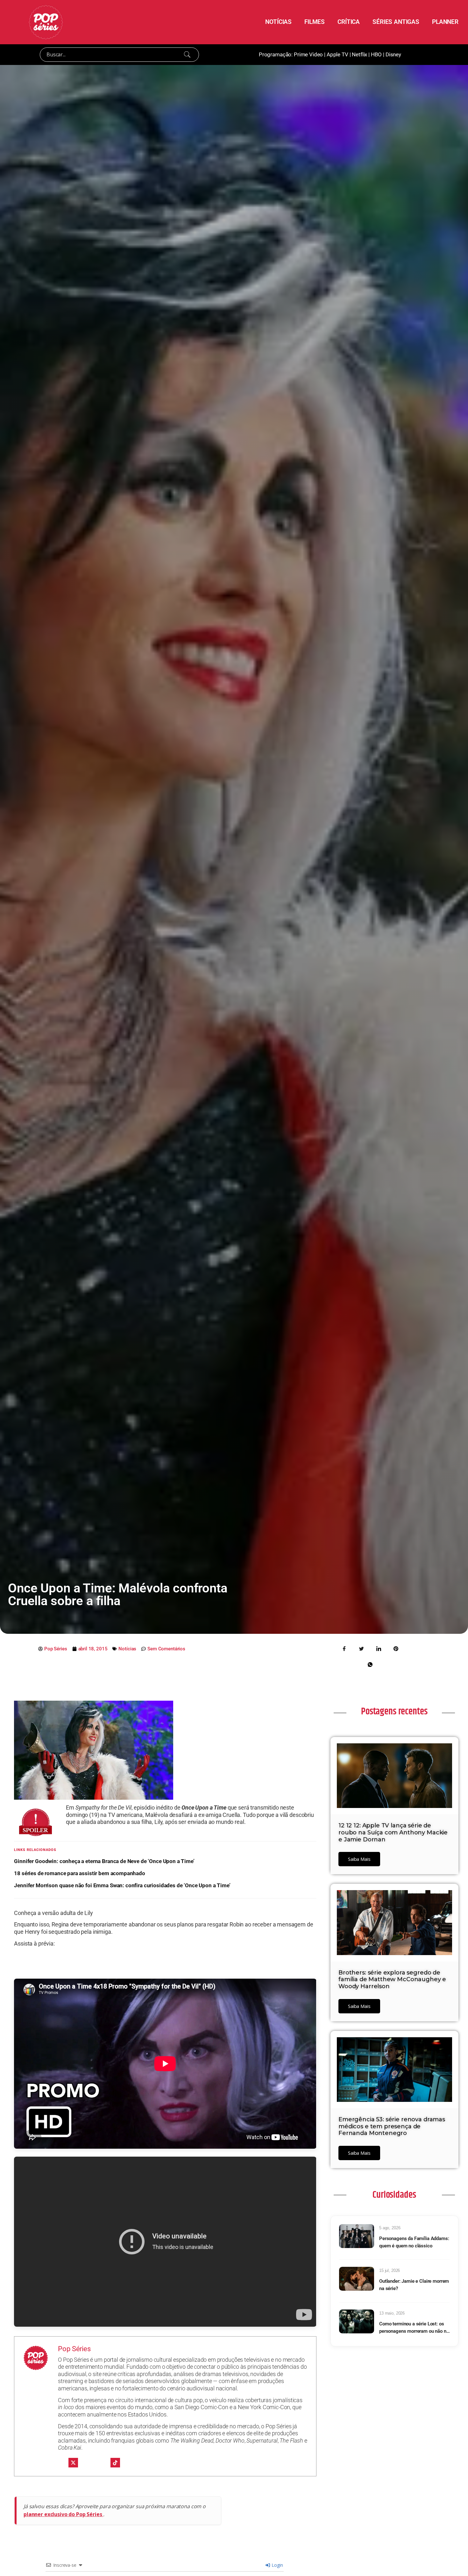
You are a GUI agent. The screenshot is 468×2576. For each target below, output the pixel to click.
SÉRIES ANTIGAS (396, 22)
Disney (393, 54)
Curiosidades (394, 2195)
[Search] (187, 54)
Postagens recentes (394, 1711)
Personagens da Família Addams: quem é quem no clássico (414, 2242)
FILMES (315, 22)
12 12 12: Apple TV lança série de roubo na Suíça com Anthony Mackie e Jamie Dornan (393, 1832)
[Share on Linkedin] (379, 1648)
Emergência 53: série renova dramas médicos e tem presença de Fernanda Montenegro (392, 2126)
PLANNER (445, 22)
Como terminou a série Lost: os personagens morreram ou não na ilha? (414, 2328)
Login (277, 2565)
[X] (73, 2463)
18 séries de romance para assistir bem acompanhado (80, 1873)
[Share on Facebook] (344, 1648)
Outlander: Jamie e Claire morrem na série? (414, 2285)
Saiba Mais (359, 1859)
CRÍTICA (349, 22)
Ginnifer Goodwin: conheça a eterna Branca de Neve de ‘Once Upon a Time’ (104, 1861)
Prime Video (308, 54)
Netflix (359, 54)
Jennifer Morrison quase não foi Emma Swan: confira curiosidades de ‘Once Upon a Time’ (122, 1885)
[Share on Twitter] (362, 1648)
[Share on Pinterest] (396, 1648)
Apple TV (337, 54)
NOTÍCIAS (278, 22)
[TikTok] (115, 2463)
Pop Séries (74, 2349)
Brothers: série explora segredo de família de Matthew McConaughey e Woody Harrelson (392, 1979)
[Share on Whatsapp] (370, 1664)
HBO (376, 54)
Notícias (127, 1649)
